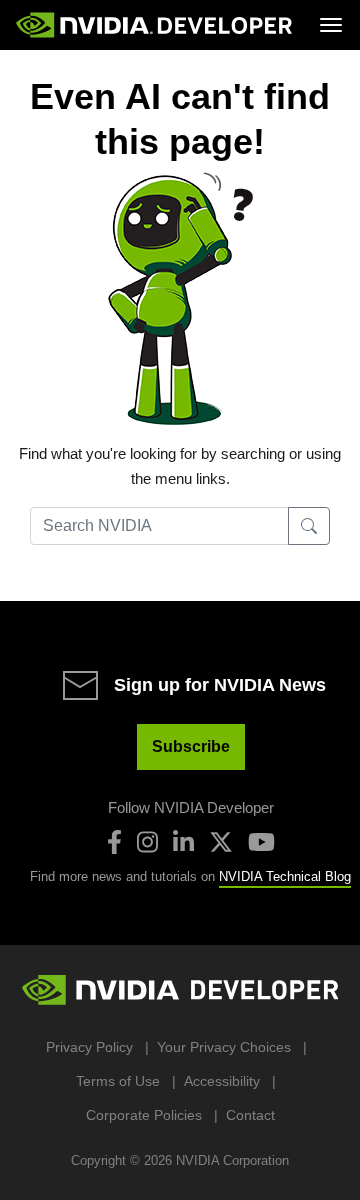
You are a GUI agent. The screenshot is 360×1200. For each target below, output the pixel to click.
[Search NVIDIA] (309, 526)
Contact (250, 1115)
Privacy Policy (89, 1047)
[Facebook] (114, 842)
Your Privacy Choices (224, 1047)
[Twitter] (221, 842)
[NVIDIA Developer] (156, 25)
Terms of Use (118, 1081)
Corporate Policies (144, 1115)
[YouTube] (261, 842)
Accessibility (222, 1081)
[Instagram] (147, 842)
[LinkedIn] (183, 842)
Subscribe (191, 746)
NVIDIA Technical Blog (285, 876)
